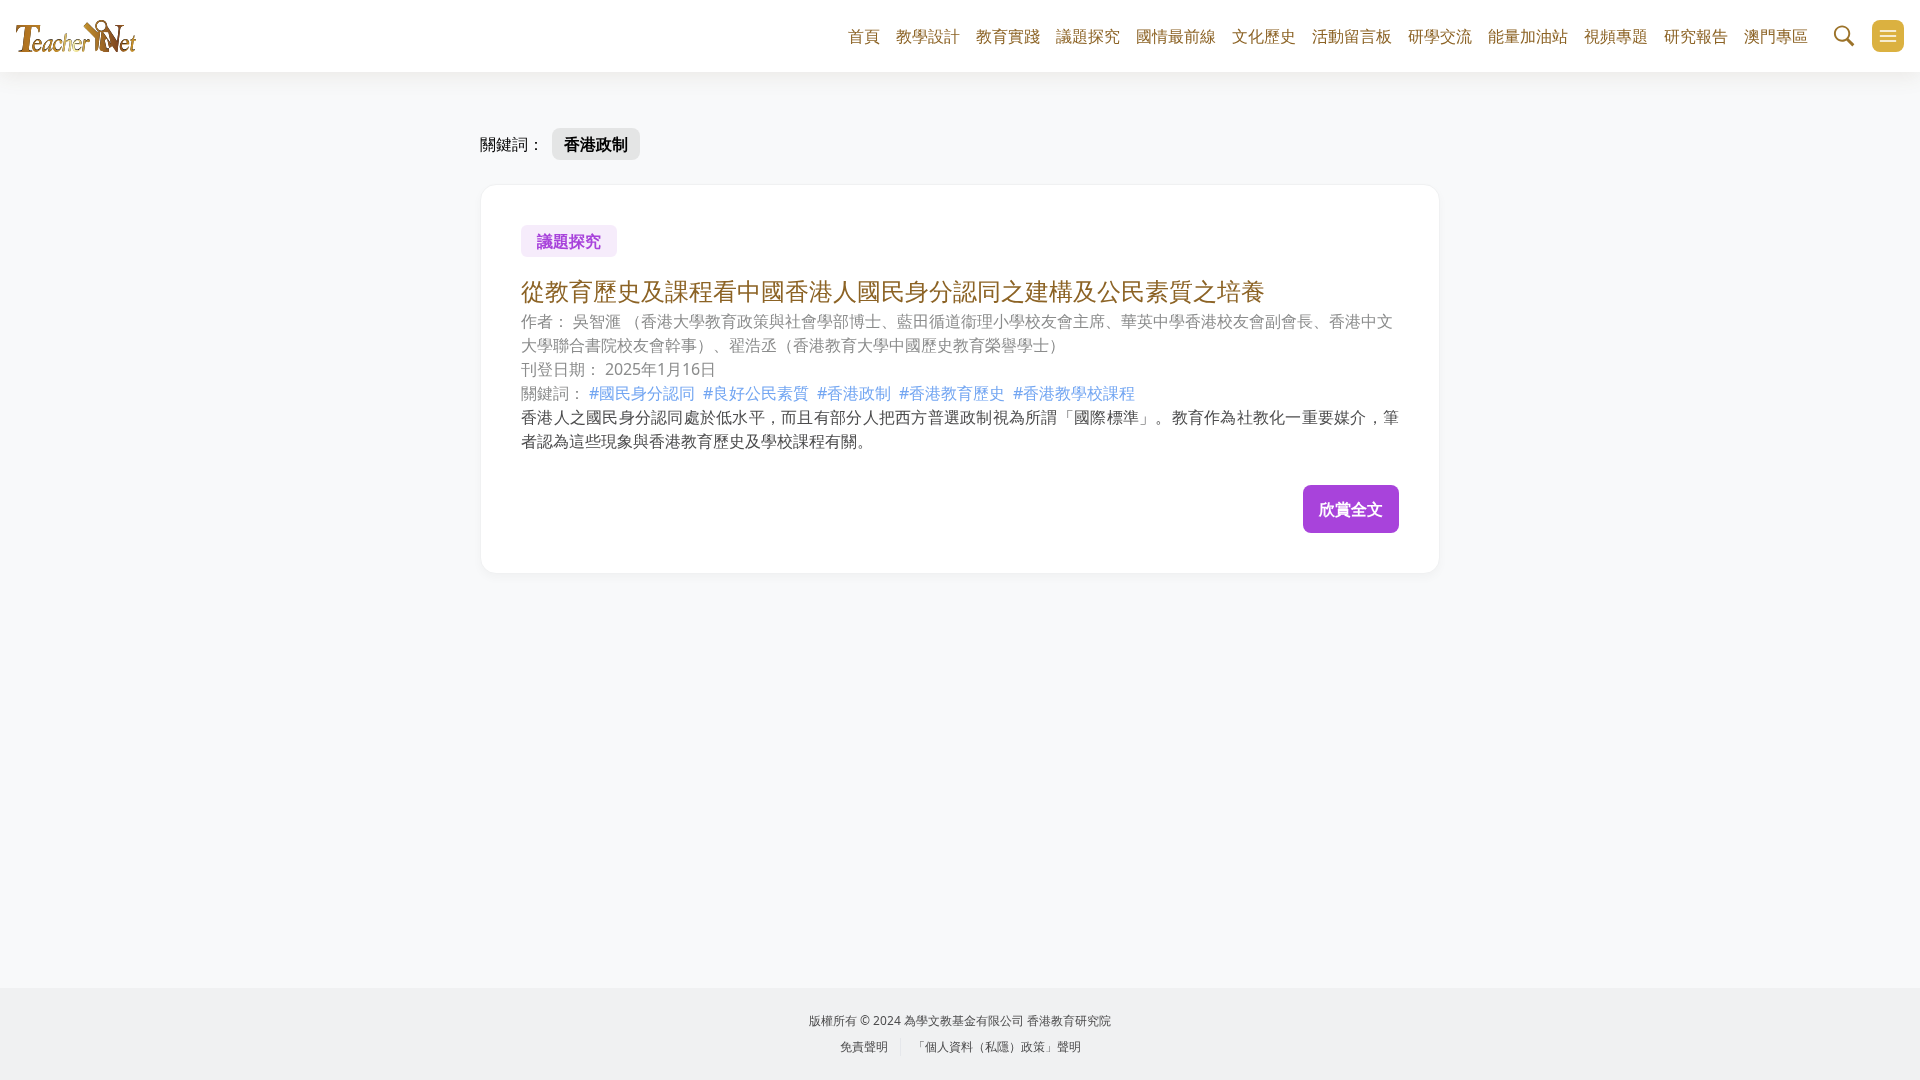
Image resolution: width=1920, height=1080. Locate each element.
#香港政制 (854, 393)
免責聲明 (864, 1046)
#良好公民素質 (756, 393)
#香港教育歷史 (952, 393)
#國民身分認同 (642, 393)
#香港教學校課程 (1074, 393)
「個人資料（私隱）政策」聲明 (997, 1046)
